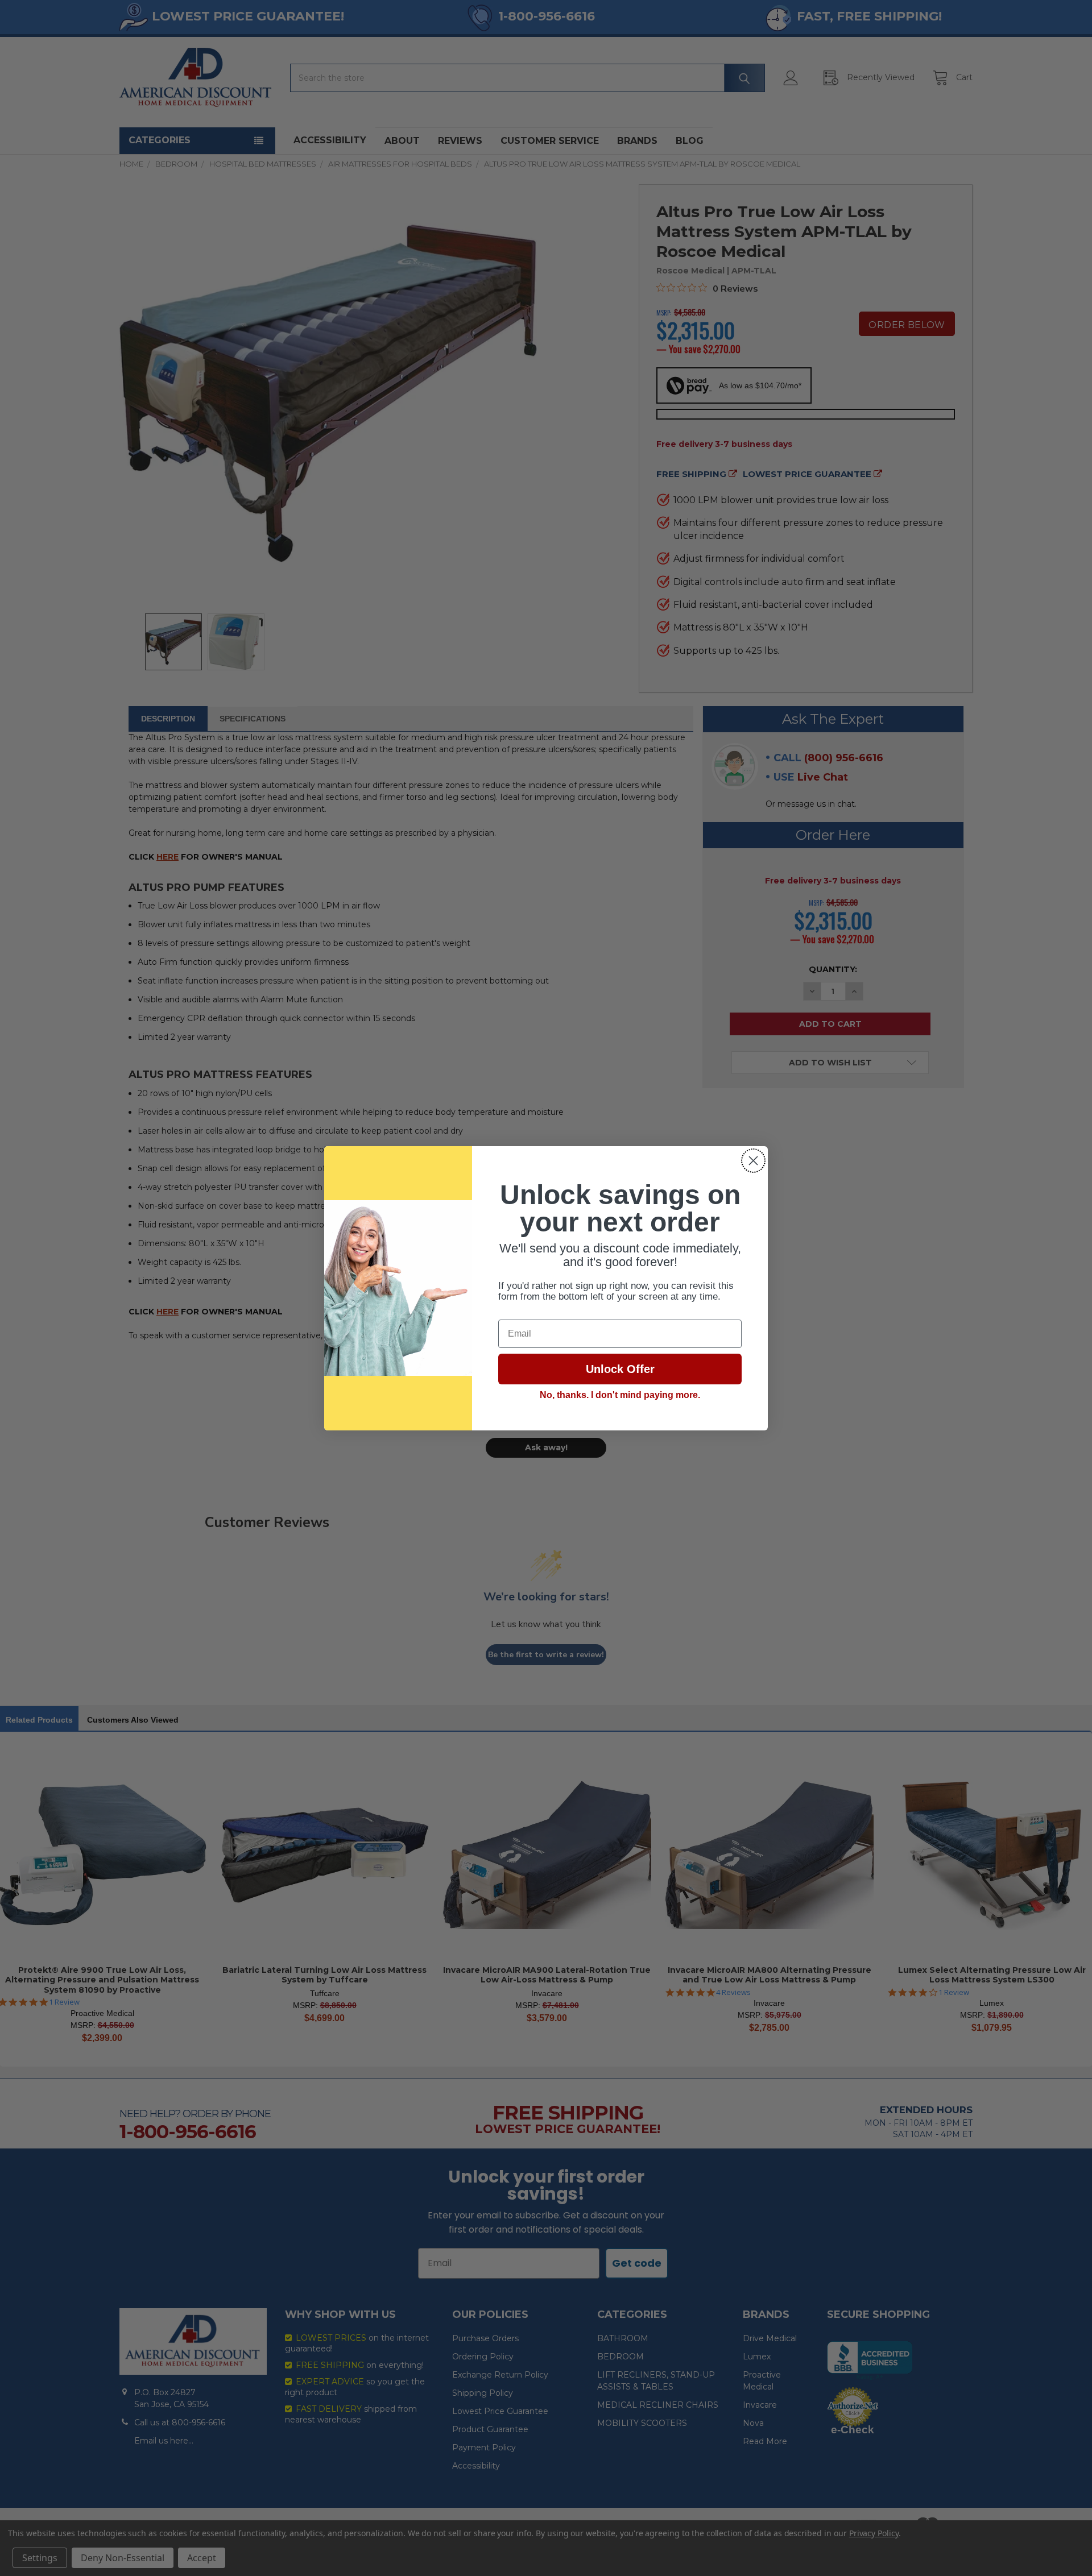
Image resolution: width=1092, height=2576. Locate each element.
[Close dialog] (753, 1161)
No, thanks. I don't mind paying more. (620, 1395)
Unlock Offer (620, 1369)
